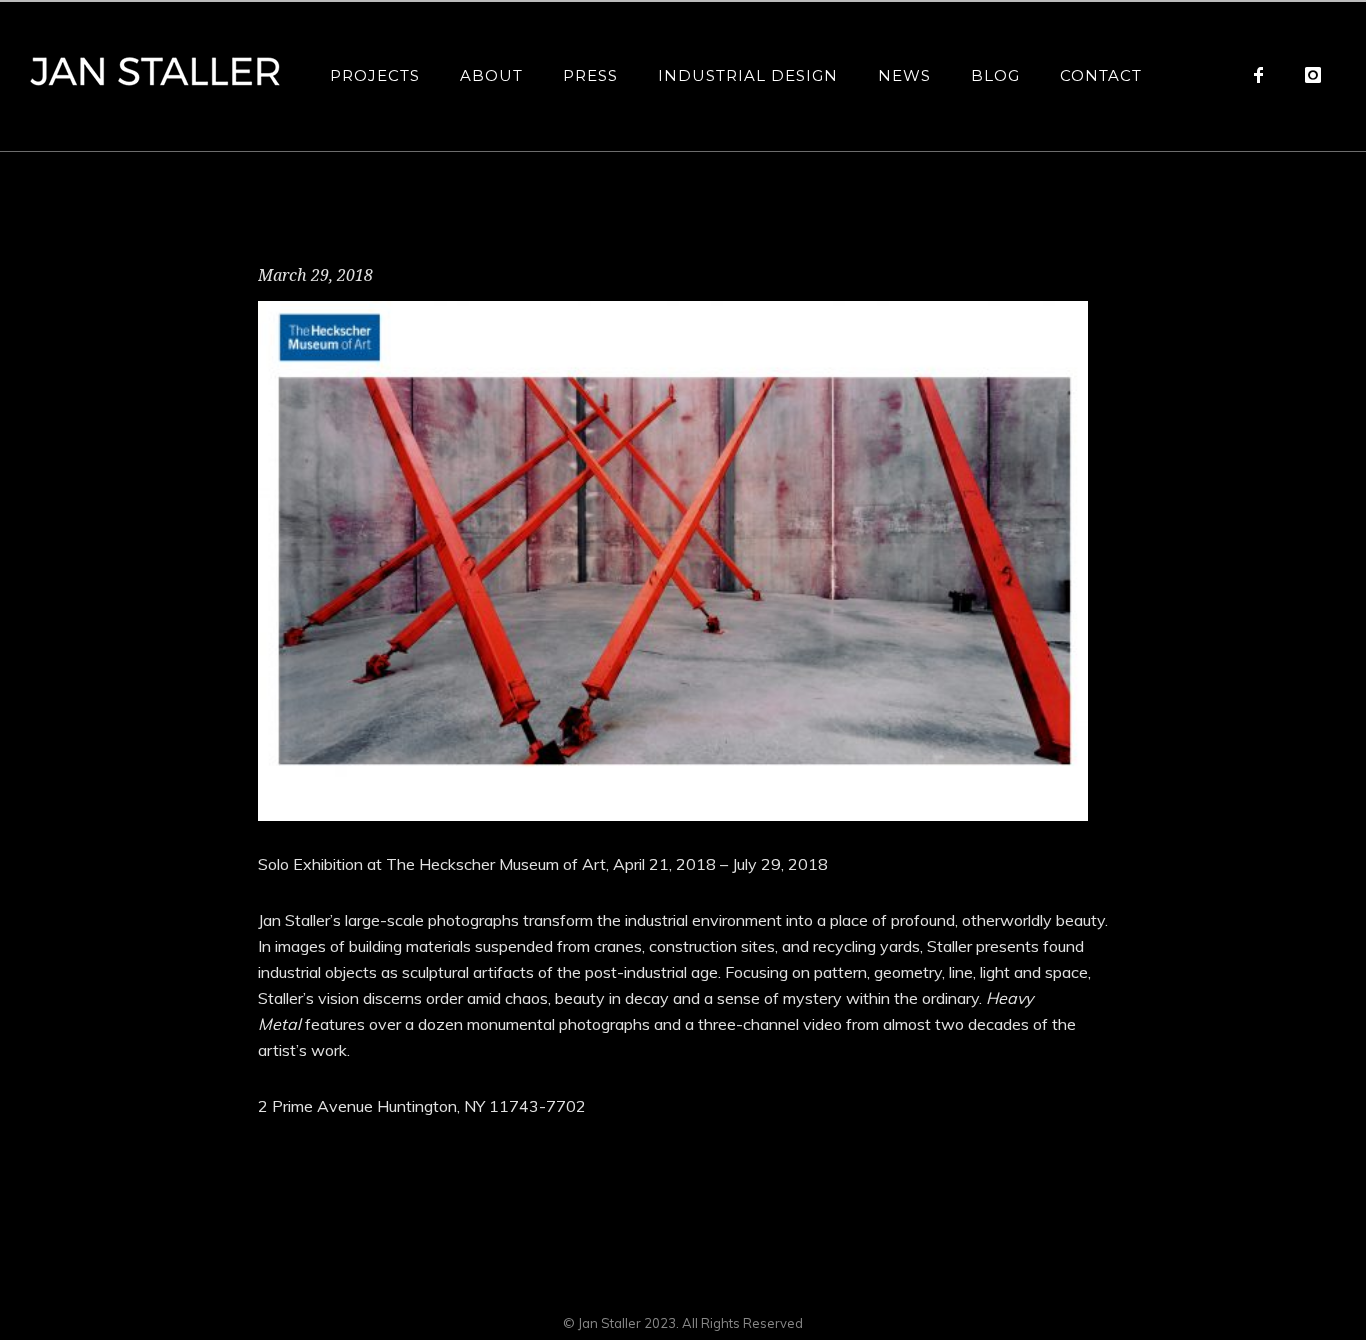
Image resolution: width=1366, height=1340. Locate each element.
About (491, 75)
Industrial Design (748, 75)
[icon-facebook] (1263, 74)
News (904, 75)
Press (590, 75)
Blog (995, 75)
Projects (375, 75)
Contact (1101, 75)
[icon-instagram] (1313, 74)
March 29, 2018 (315, 275)
